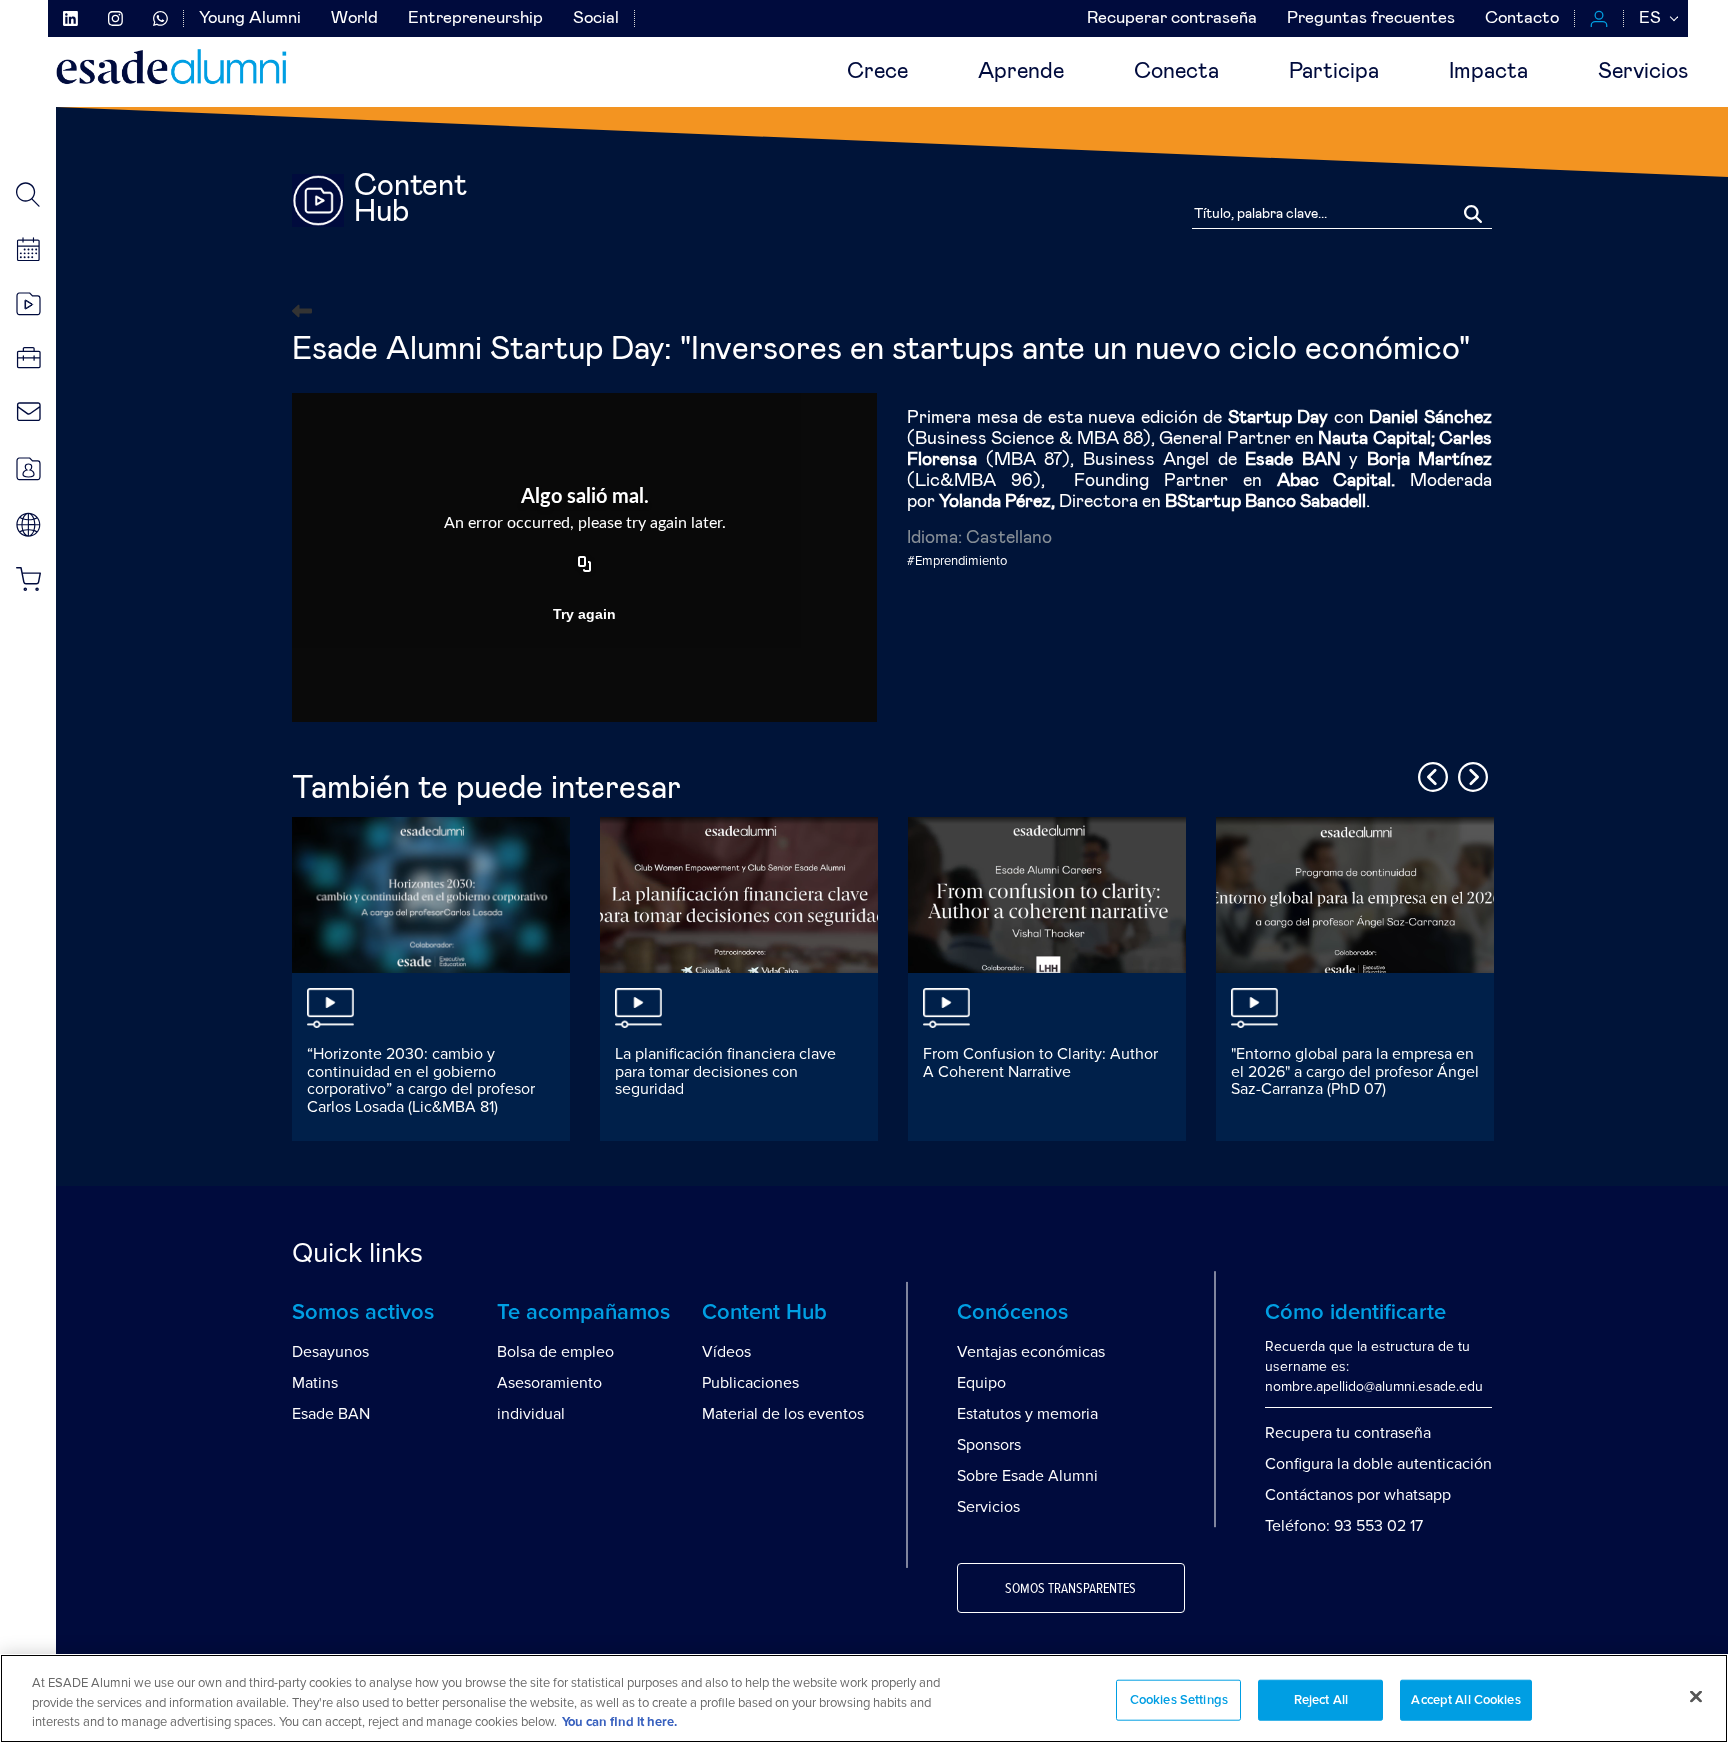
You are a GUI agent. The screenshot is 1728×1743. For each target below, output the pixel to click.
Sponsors (989, 1445)
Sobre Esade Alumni (1027, 1476)
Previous (1430, 774)
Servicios (1643, 72)
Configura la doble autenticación (1378, 1464)
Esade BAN (331, 1414)
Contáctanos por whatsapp (1358, 1495)
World (354, 18)
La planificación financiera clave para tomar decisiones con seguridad (725, 1071)
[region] (864, 1698)
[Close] (1696, 1696)
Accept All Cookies (1465, 1699)
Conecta (1176, 72)
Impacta (1488, 72)
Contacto (1522, 18)
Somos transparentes (1070, 1589)
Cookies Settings (1179, 1699)
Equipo (981, 1383)
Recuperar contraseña (1172, 18)
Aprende (1021, 72)
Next (1470, 774)
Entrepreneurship (475, 18)
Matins (315, 1383)
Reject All (1321, 1699)
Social (596, 18)
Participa (1334, 72)
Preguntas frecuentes (1371, 18)
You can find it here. (619, 1722)
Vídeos (726, 1352)
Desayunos (330, 1352)
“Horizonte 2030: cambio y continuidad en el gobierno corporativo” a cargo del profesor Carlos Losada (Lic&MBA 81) (421, 1080)
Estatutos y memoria (1027, 1414)
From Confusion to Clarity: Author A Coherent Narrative (1040, 1063)
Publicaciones (750, 1383)
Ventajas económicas (1031, 1352)
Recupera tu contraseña (1348, 1433)
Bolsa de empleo (555, 1352)
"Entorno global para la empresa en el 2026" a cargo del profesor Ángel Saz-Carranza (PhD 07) (1355, 1071)
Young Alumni (250, 18)
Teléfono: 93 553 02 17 (1344, 1526)
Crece (877, 72)
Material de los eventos (783, 1414)
